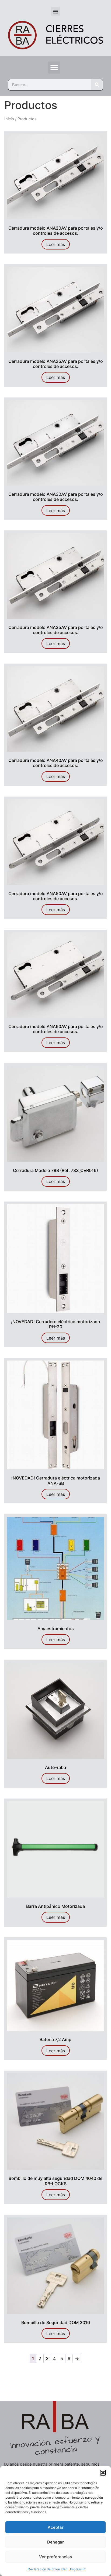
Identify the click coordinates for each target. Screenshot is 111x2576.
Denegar (55, 2542)
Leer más (56, 244)
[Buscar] (97, 85)
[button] (103, 2473)
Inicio (9, 119)
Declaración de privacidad (48, 2569)
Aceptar (56, 2527)
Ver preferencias (55, 2557)
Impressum (78, 2569)
